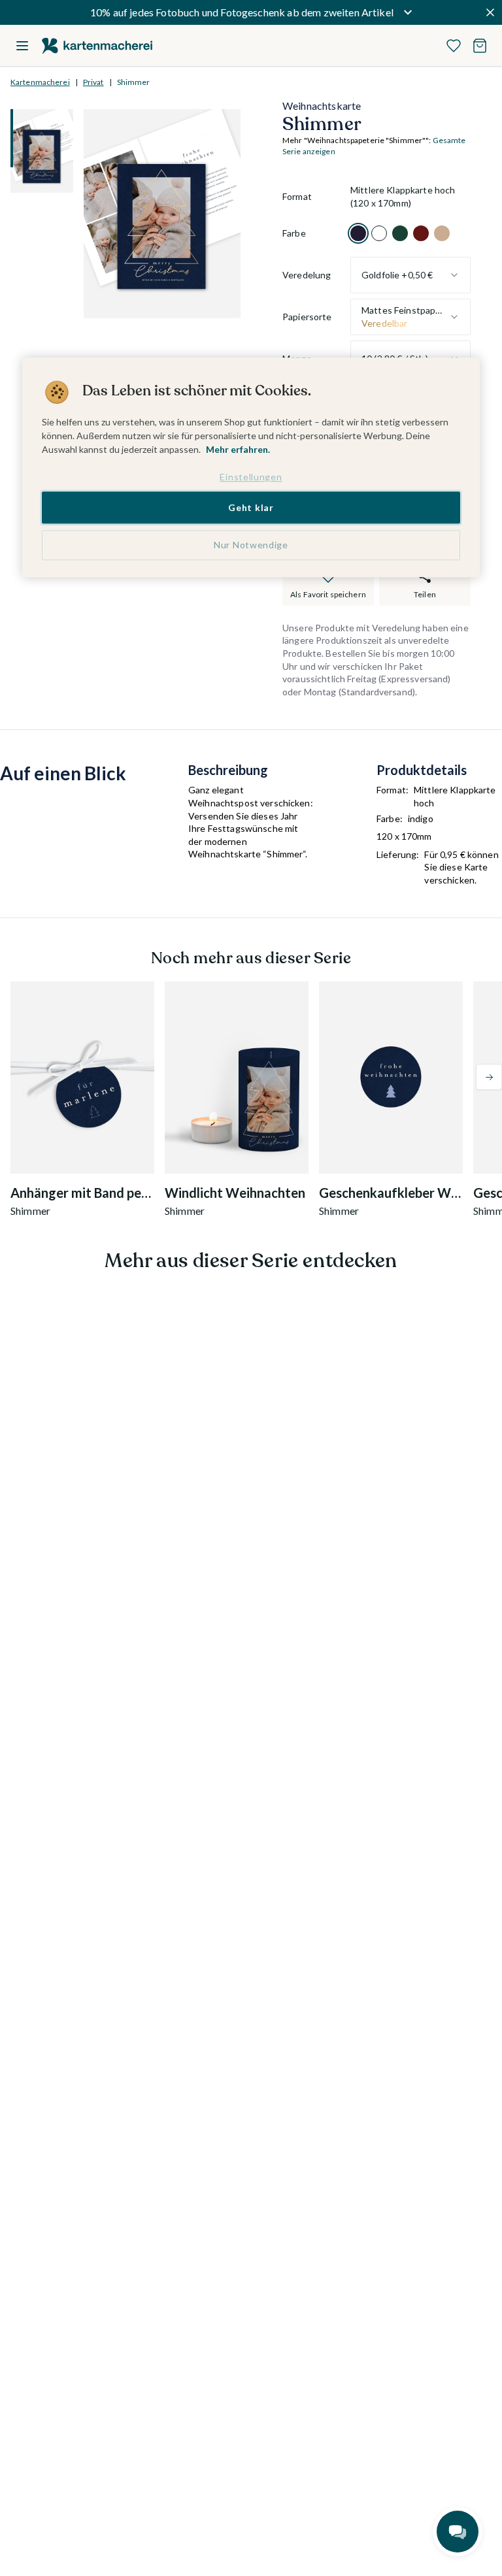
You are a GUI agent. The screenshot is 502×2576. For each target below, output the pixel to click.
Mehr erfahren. (238, 450)
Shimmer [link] (134, 82)
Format (297, 196)
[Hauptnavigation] (22, 46)
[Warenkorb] (480, 46)
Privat (93, 82)
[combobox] (410, 275)
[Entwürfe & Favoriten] (454, 46)
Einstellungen (251, 477)
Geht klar (251, 507)
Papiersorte (307, 317)
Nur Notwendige (251, 545)
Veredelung (307, 275)
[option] (358, 233)
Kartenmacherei (40, 82)
